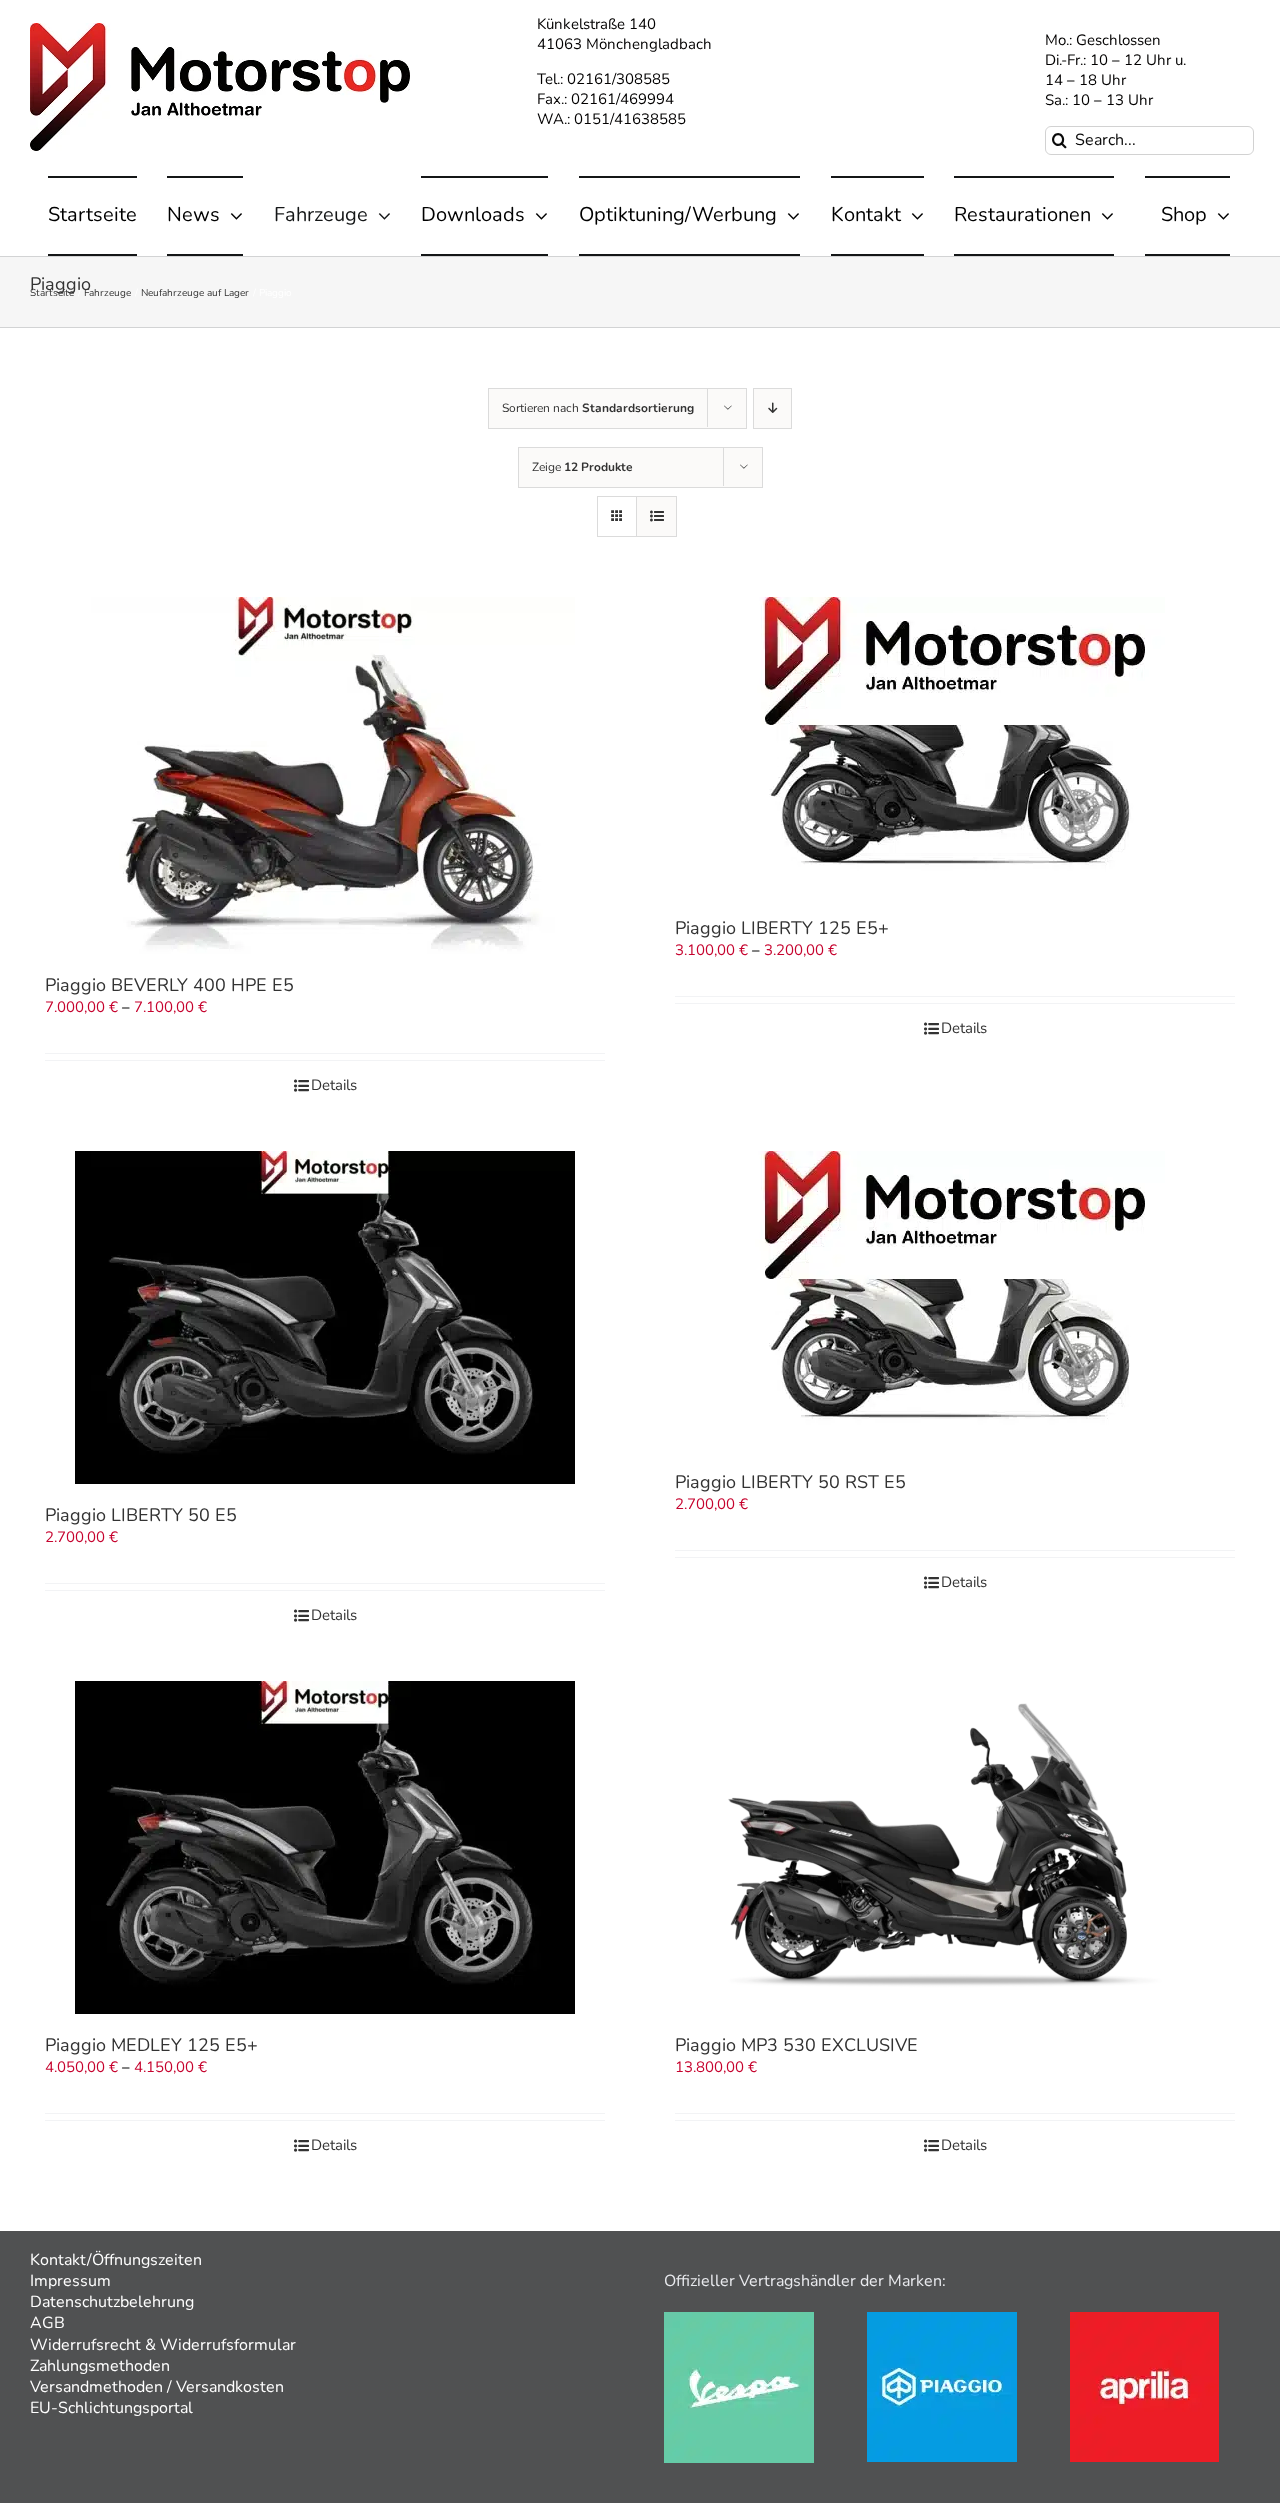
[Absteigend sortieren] (772, 408)
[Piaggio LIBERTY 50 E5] (325, 1317)
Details (334, 1085)
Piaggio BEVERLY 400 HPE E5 (169, 985)
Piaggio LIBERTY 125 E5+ (782, 928)
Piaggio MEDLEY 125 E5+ (151, 2045)
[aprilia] (1144, 2319)
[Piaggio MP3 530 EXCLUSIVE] (955, 1847)
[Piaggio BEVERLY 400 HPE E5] (325, 775)
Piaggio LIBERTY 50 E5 (141, 1515)
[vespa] (739, 2319)
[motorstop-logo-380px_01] (220, 30)
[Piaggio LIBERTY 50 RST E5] (955, 1301)
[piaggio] (942, 2319)
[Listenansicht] (656, 516)
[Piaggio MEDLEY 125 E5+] (325, 1847)
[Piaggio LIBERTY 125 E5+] (955, 747)
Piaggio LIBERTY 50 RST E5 (790, 1482)
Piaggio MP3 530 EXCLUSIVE (796, 2045)
